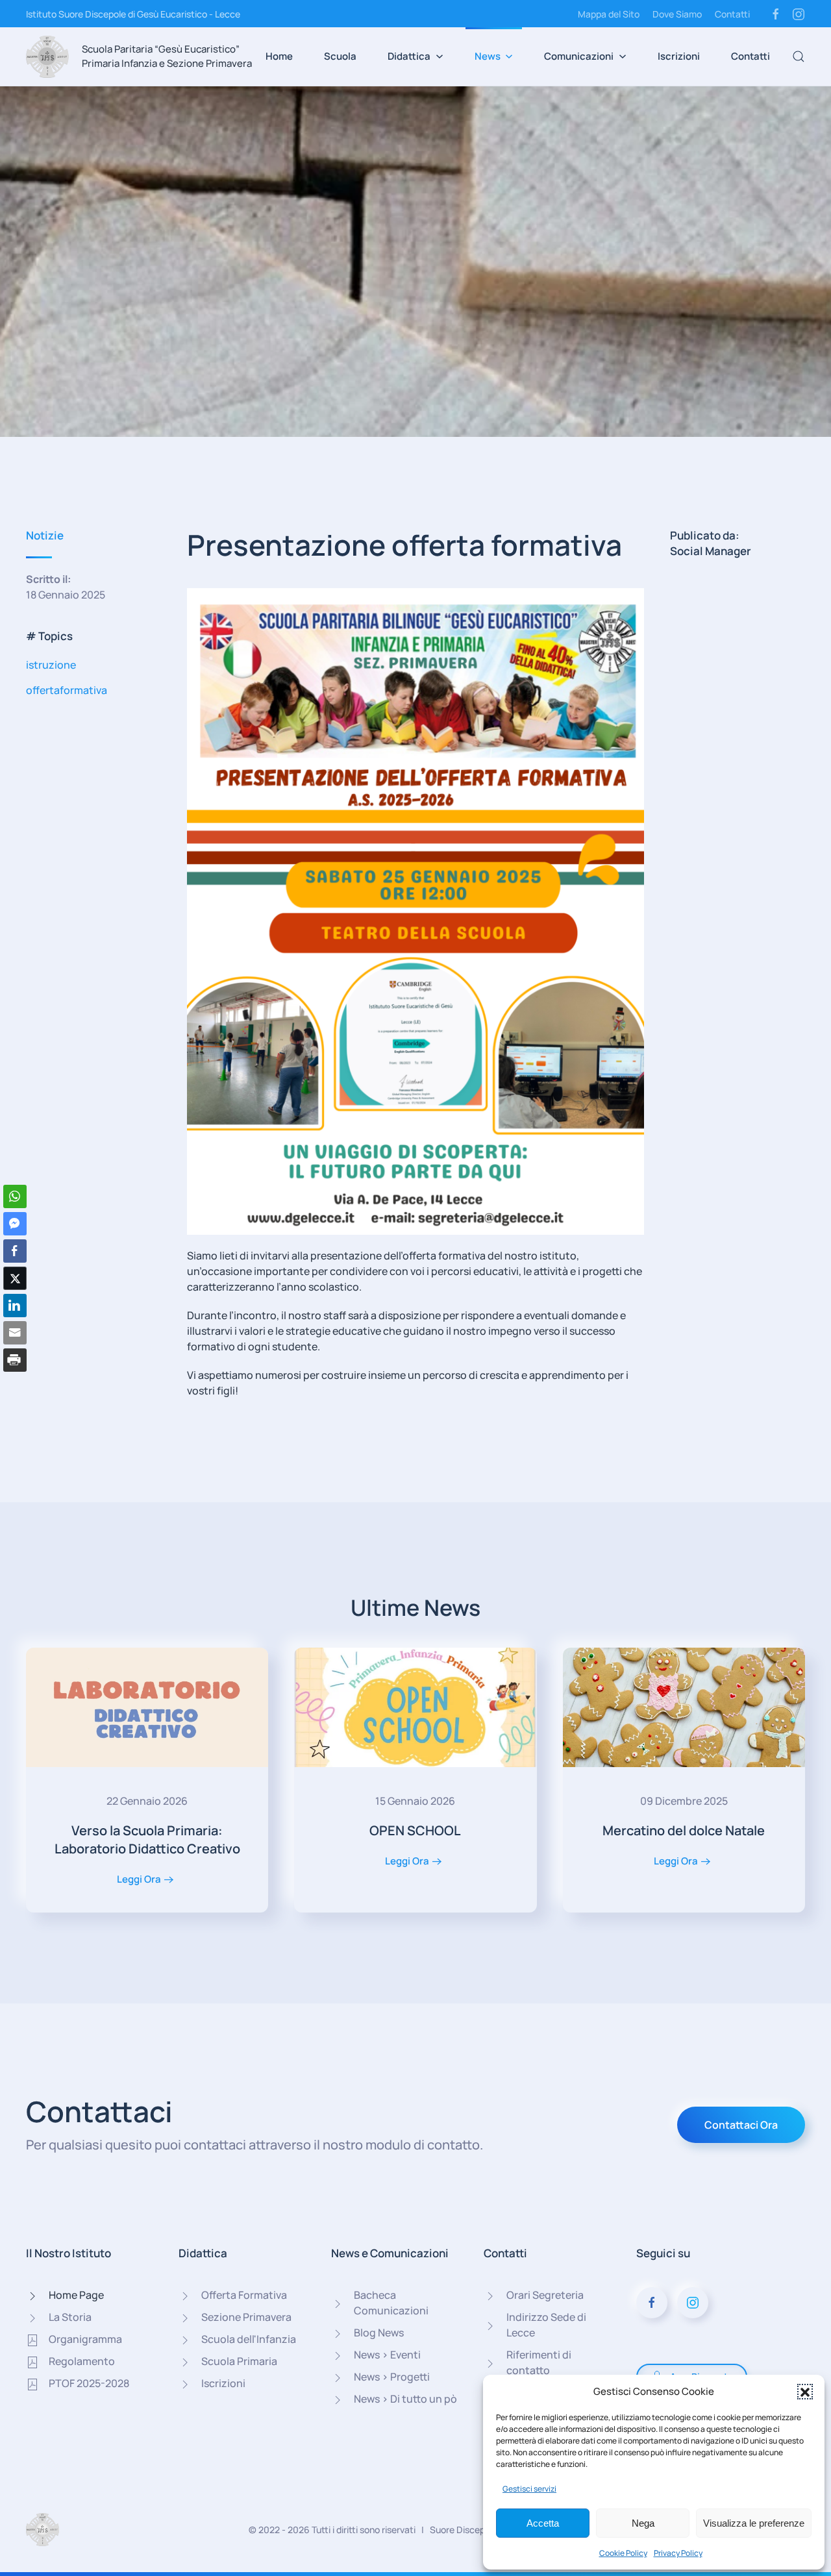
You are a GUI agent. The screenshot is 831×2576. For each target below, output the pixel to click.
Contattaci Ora (741, 2125)
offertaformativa (67, 690)
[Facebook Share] (15, 1251)
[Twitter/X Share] (15, 1278)
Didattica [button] (409, 56)
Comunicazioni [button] (579, 56)
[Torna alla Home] (47, 56)
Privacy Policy (678, 2553)
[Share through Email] (15, 1333)
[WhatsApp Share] (15, 1196)
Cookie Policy (623, 2553)
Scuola (340, 56)
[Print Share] (15, 1360)
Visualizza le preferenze (754, 2523)
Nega (643, 2523)
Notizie (45, 535)
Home (279, 56)
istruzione (51, 665)
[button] (805, 2392)
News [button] (488, 56)
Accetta (543, 2523)
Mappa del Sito (609, 14)
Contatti (732, 14)
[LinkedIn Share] (15, 1306)
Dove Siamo (677, 14)
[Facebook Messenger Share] (15, 1224)
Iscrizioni (679, 56)
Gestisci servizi (529, 2489)
